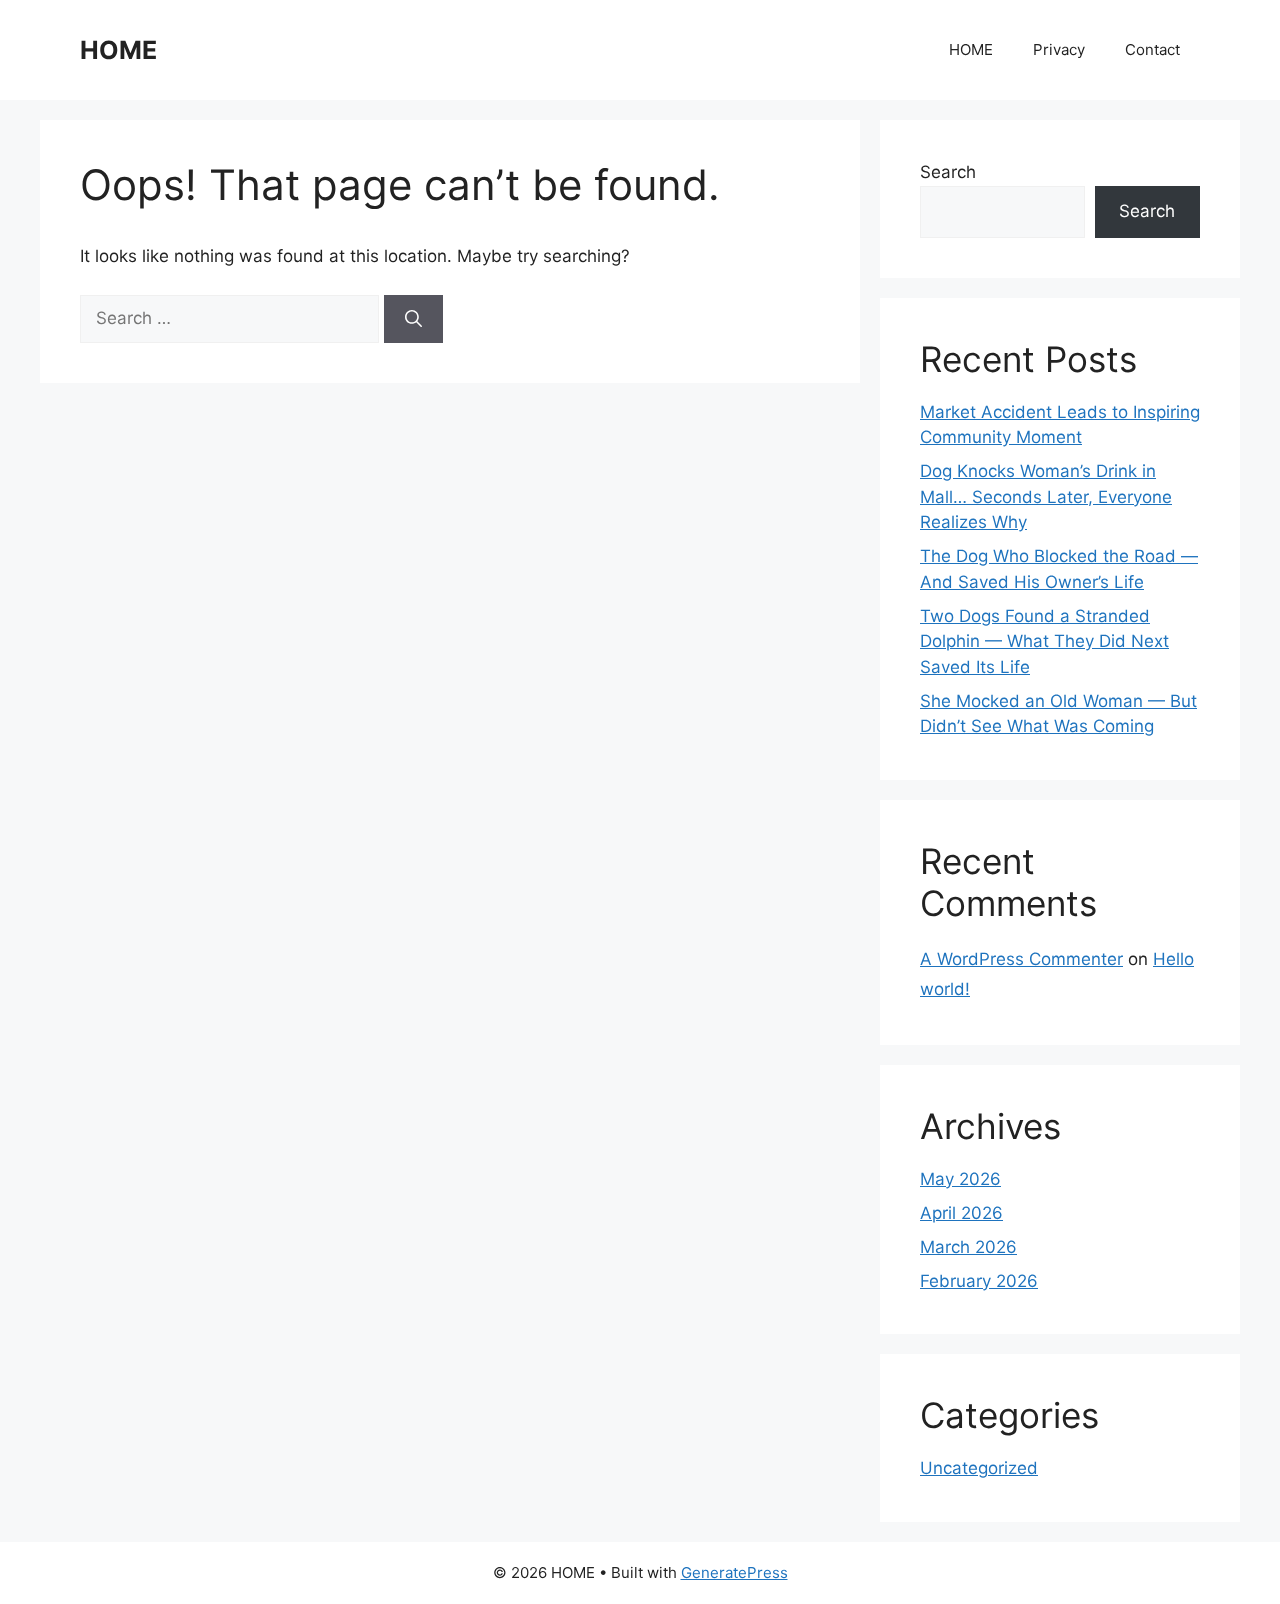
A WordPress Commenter (1021, 959)
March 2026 (968, 1247)
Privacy (1059, 49)
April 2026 (961, 1213)
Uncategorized (979, 1468)
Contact (1152, 49)
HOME (118, 50)
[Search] (413, 319)
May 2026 (960, 1179)
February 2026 (979, 1281)
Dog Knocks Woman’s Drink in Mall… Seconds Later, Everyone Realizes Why (1046, 496)
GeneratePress (734, 1572)
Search (948, 172)
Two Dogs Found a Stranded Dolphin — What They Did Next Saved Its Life (1044, 641)
